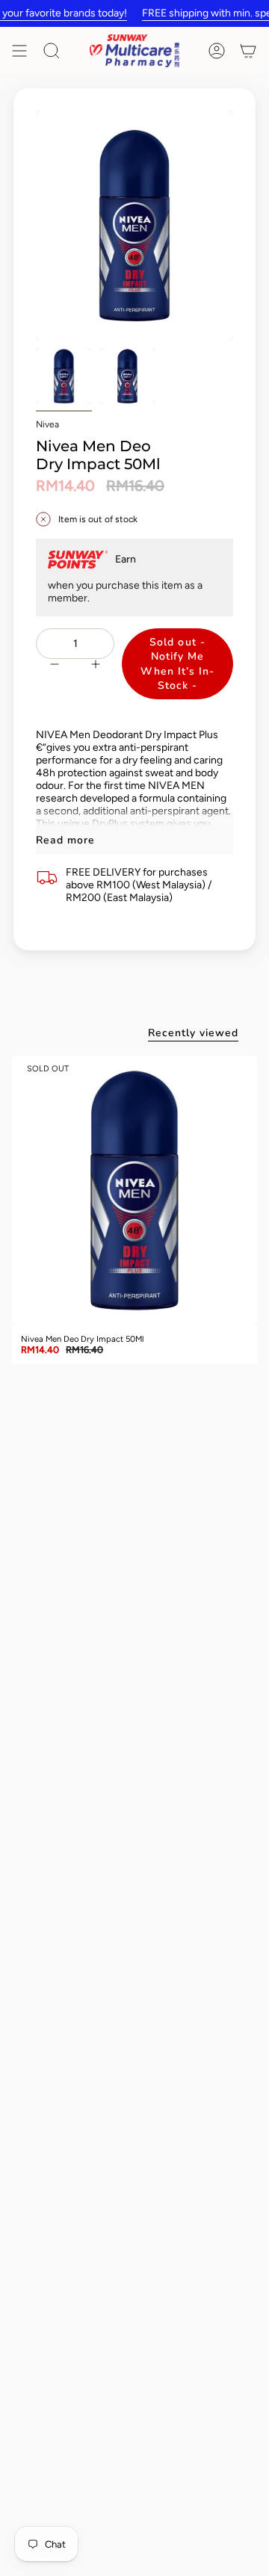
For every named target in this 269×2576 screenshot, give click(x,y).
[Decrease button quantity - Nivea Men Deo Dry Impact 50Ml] (52, 664)
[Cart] (248, 51)
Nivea (47, 424)
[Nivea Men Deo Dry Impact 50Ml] (134, 1191)
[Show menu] (19, 51)
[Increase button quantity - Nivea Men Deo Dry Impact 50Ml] (99, 664)
